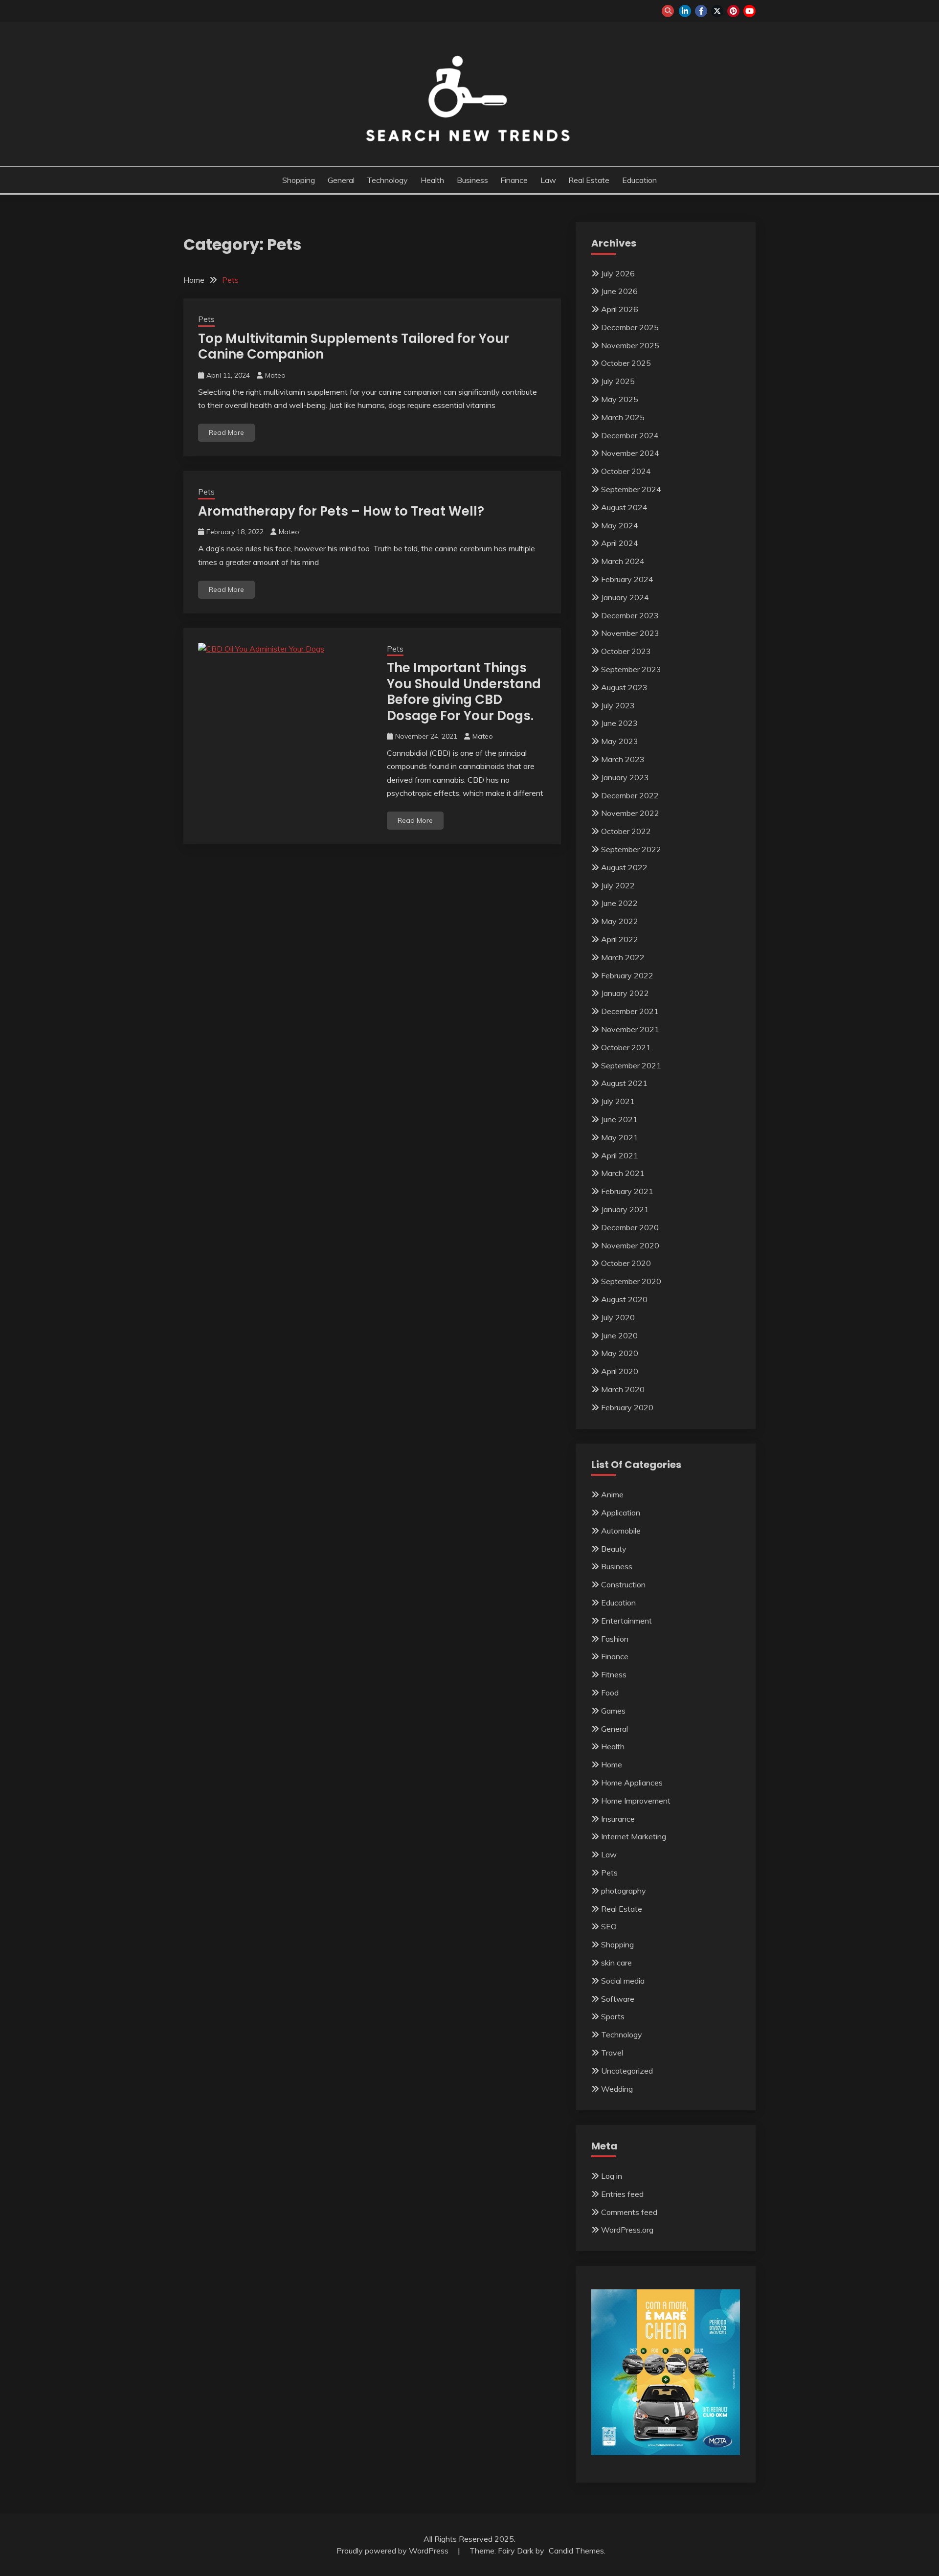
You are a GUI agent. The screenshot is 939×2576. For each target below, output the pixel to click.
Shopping (299, 180)
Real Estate (589, 180)
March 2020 (623, 1389)
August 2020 (624, 1299)
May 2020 (620, 1353)
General (341, 180)
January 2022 (625, 993)
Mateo (275, 375)
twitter (717, 11)
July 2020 (618, 1317)
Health (432, 180)
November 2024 (630, 453)
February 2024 (627, 579)
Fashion (615, 1639)
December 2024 (630, 435)
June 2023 (619, 723)
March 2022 (623, 957)
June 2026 (619, 291)
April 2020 (620, 1371)
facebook (701, 11)
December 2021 (630, 1011)
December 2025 (630, 327)
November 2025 (630, 345)
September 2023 (631, 669)
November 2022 (630, 813)
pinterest (733, 11)
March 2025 (623, 417)
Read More (226, 432)
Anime (612, 1494)
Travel (612, 2053)
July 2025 (618, 381)
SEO (609, 1926)
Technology (387, 180)
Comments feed (629, 2212)
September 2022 (631, 849)
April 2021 (620, 1155)
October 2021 (626, 1047)
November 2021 (630, 1029)
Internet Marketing (634, 1836)
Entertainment (626, 1621)
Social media (623, 1981)
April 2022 (620, 939)
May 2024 (620, 525)
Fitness (614, 1674)
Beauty (614, 1549)
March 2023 (623, 759)
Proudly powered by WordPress (393, 2551)
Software (618, 1999)
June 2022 (619, 903)
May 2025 (620, 399)
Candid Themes (576, 2551)
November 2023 (630, 633)
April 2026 (620, 309)
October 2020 (626, 1263)
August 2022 (624, 867)
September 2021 (631, 1065)
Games (613, 1711)
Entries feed (622, 2194)
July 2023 (618, 705)
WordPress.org (627, 2230)
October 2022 (626, 831)
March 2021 (623, 1173)
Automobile (621, 1531)
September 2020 (631, 1281)
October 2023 (626, 651)
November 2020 (630, 1245)
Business (472, 180)
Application (621, 1513)
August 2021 (624, 1083)
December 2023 (630, 615)
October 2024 (626, 471)
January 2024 (625, 597)
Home (612, 1764)
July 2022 (618, 885)
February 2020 (627, 1407)
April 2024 (620, 543)
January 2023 (625, 777)
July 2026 (618, 273)
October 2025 (626, 363)
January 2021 (625, 1209)
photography (624, 1891)
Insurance (618, 1819)
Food (610, 1693)
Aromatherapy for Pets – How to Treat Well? (341, 511)
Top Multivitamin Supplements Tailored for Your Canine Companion (354, 347)
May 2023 (620, 741)
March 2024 (623, 561)
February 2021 (627, 1191)
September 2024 (631, 489)
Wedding (617, 2089)
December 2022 (630, 795)
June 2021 (619, 1119)
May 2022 (620, 921)
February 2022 (627, 975)
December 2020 (630, 1227)
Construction (623, 1584)
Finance (514, 180)
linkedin (685, 11)
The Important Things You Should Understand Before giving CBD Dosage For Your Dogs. (464, 692)
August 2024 (624, 507)
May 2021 (620, 1137)
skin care (616, 1963)
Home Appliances (632, 1783)
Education (639, 180)
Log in (612, 2176)
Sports (613, 2016)
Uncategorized (627, 2071)
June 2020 (619, 1335)
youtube (749, 11)
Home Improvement (636, 1801)
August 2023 (624, 687)
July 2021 (618, 1101)
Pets (206, 319)
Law (548, 180)
